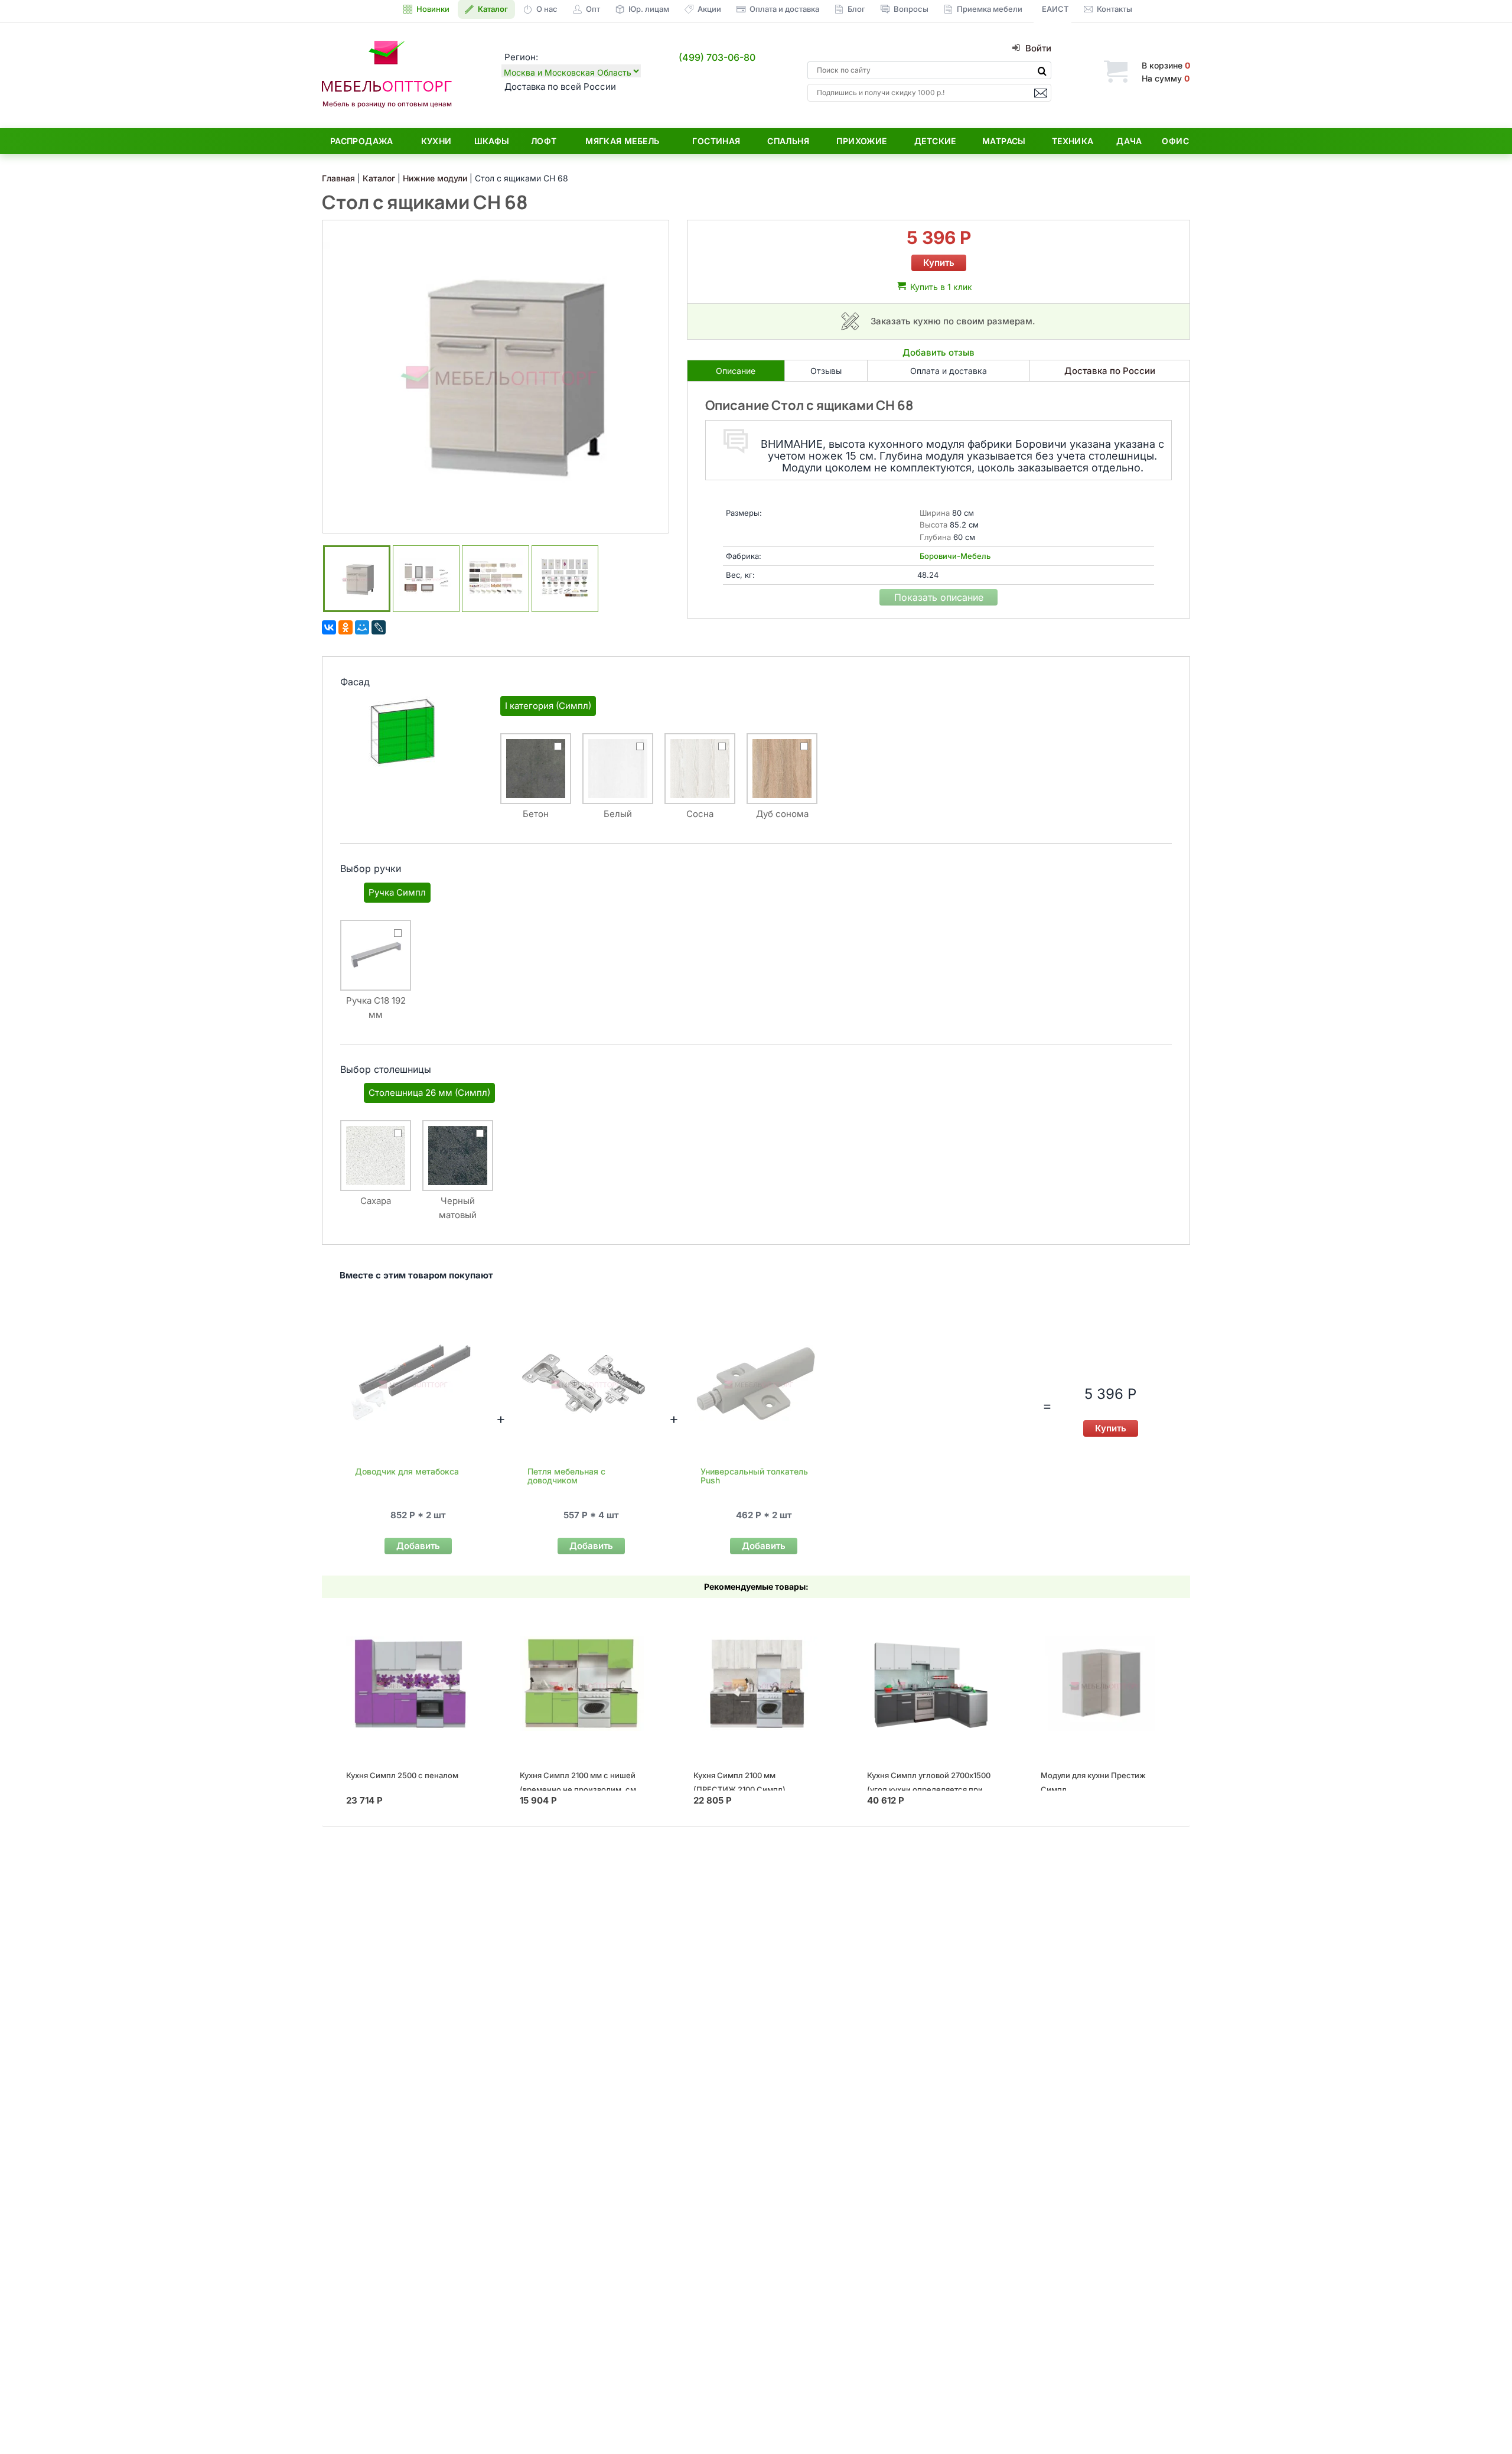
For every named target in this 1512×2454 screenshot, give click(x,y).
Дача (1129, 141)
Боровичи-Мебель (955, 556)
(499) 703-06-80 (717, 57)
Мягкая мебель (622, 141)
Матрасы (1004, 141)
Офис (1175, 141)
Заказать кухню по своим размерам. (953, 321)
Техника (1073, 141)
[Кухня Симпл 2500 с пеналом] (409, 1683)
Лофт (544, 141)
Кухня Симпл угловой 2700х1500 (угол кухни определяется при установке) (929, 1789)
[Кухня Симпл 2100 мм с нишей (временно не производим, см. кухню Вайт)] (583, 1683)
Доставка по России (1110, 371)
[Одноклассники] (346, 627)
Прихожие (861, 141)
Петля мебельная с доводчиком (566, 1476)
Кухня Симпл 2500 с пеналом (402, 1775)
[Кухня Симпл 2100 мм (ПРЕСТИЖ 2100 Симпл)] (756, 1683)
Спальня (788, 141)
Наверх (1483, 2421)
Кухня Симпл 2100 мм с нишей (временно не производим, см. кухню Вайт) (579, 1789)
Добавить (418, 1546)
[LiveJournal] (379, 627)
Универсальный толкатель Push (754, 1476)
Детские (935, 141)
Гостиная (716, 141)
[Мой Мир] (362, 627)
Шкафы (492, 141)
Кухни (436, 141)
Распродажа (362, 141)
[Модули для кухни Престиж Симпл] (1104, 1683)
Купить (939, 263)
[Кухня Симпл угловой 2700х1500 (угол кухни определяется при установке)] (930, 1683)
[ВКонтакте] (329, 627)
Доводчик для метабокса (407, 1471)
